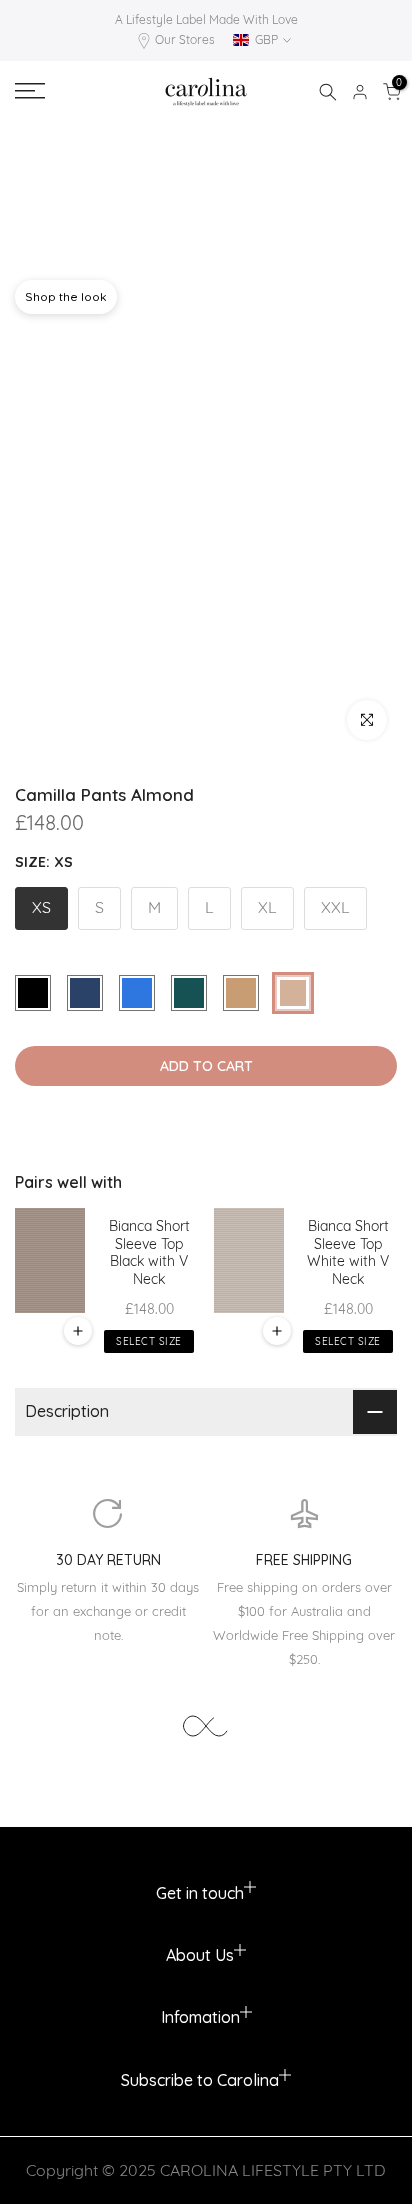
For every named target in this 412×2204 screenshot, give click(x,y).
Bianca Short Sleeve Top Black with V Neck (149, 1253)
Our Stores (185, 39)
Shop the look (66, 296)
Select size (149, 1341)
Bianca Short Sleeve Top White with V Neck (348, 1253)
